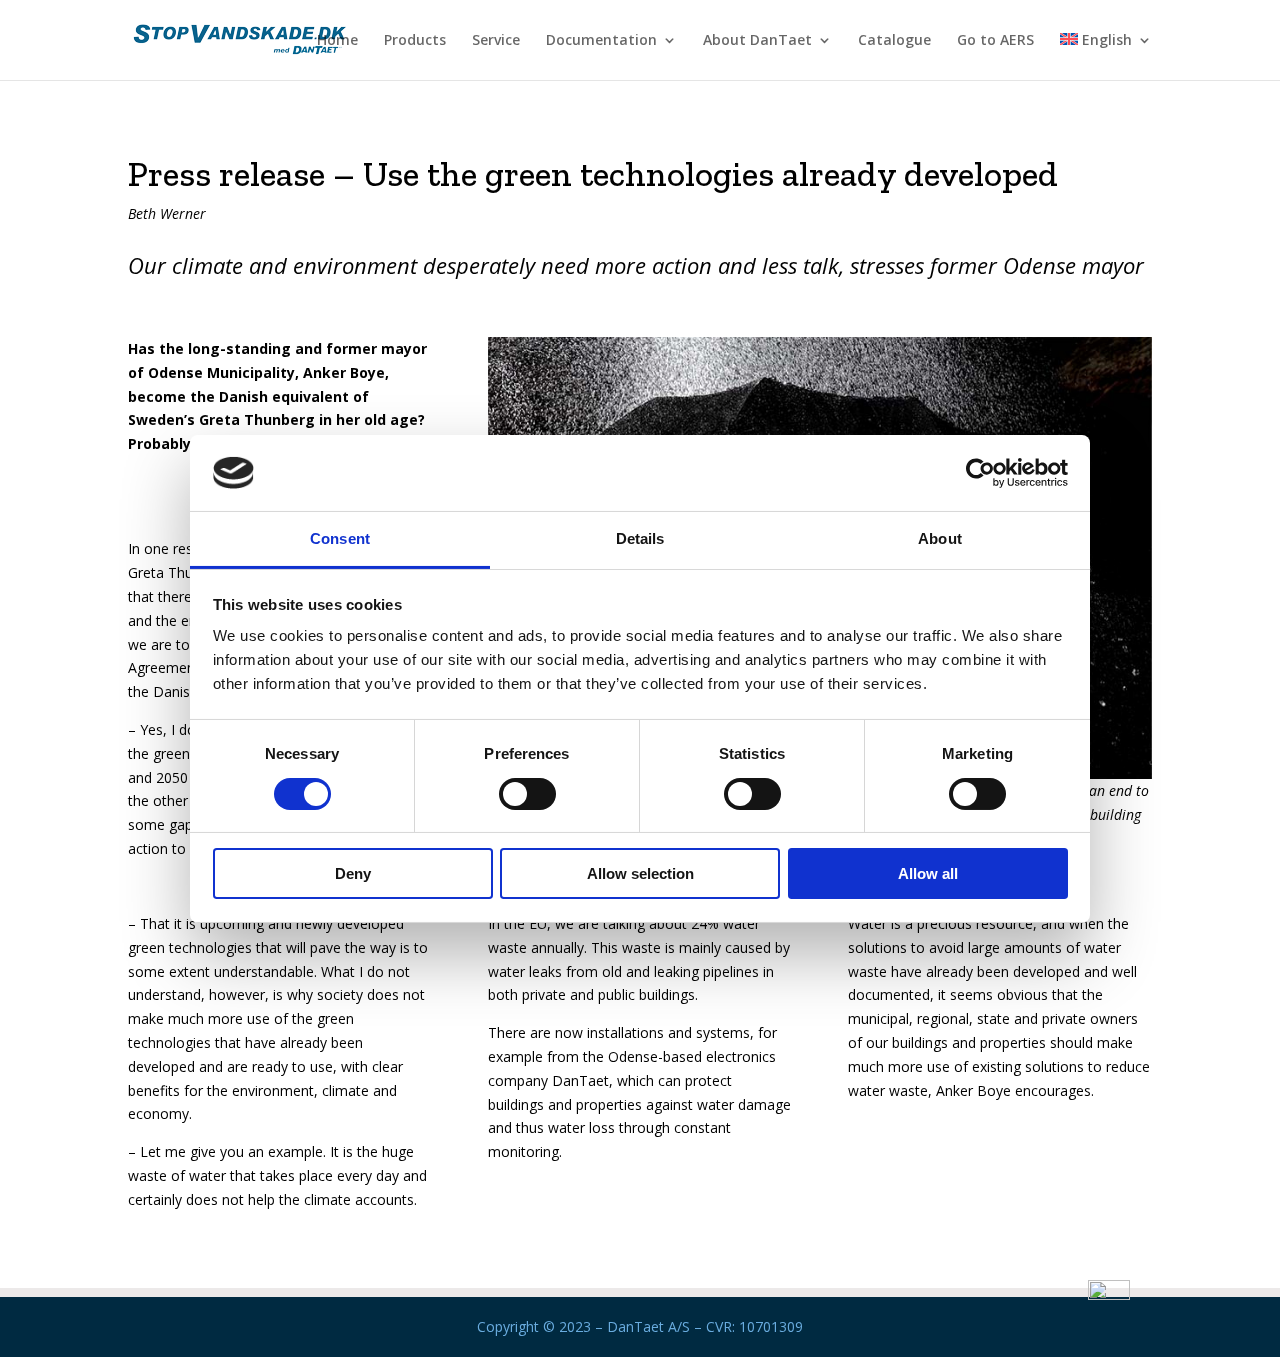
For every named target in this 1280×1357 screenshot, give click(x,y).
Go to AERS (995, 41)
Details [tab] (640, 538)
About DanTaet (757, 41)
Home (337, 41)
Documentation (601, 41)
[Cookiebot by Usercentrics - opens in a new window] (980, 473)
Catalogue (894, 41)
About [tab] (940, 538)
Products (415, 41)
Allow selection (640, 873)
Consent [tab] (340, 538)
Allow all (928, 873)
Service (496, 41)
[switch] (527, 794)
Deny (353, 873)
